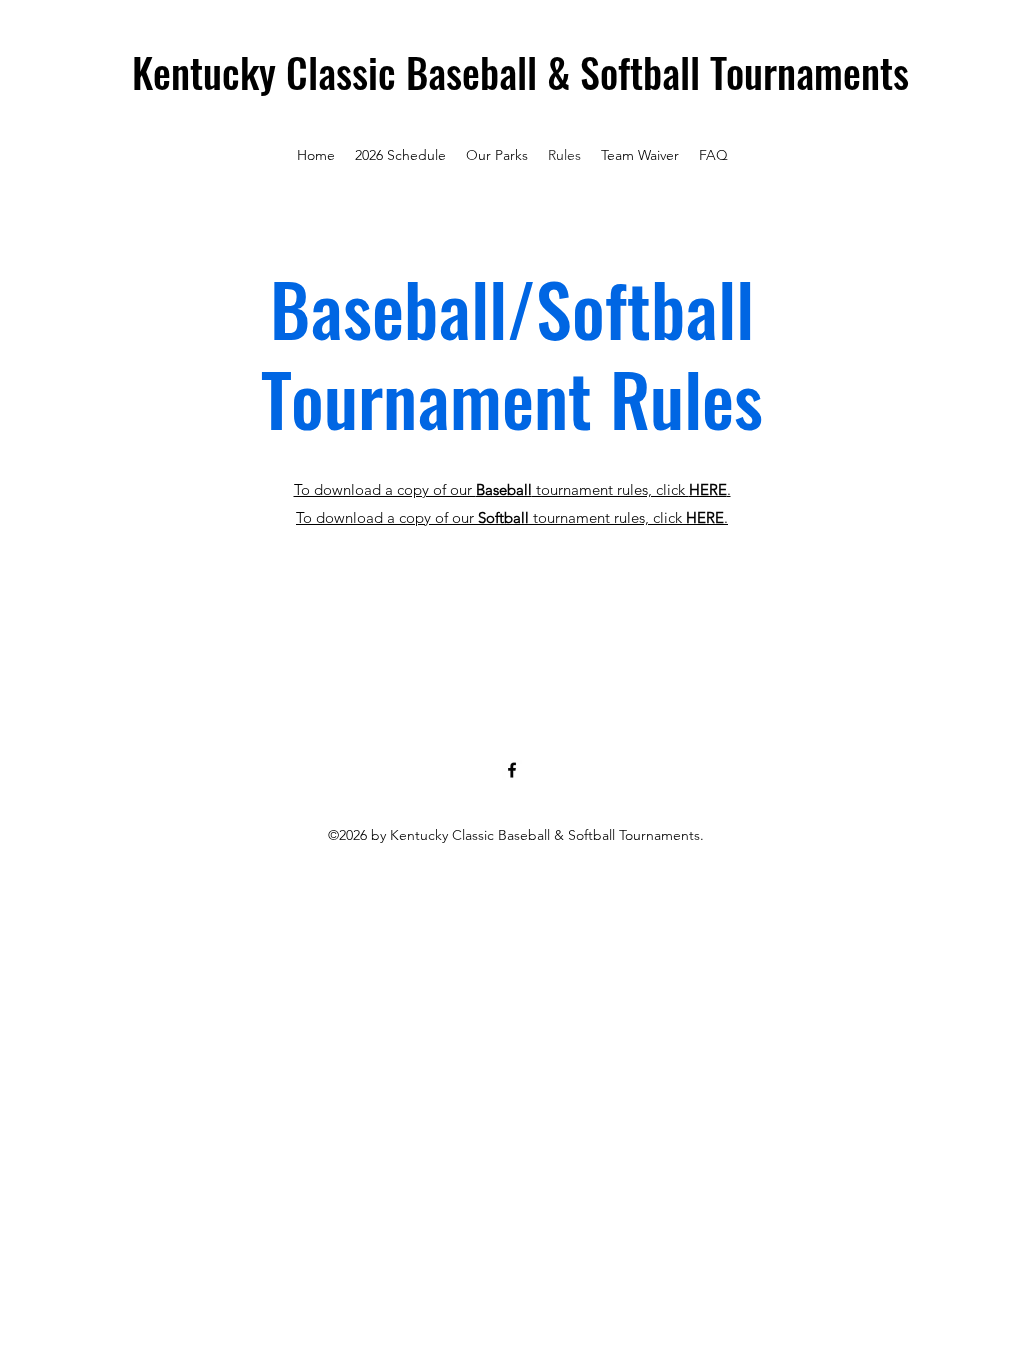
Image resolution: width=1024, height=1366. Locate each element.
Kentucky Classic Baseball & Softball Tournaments (520, 72)
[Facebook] (512, 770)
